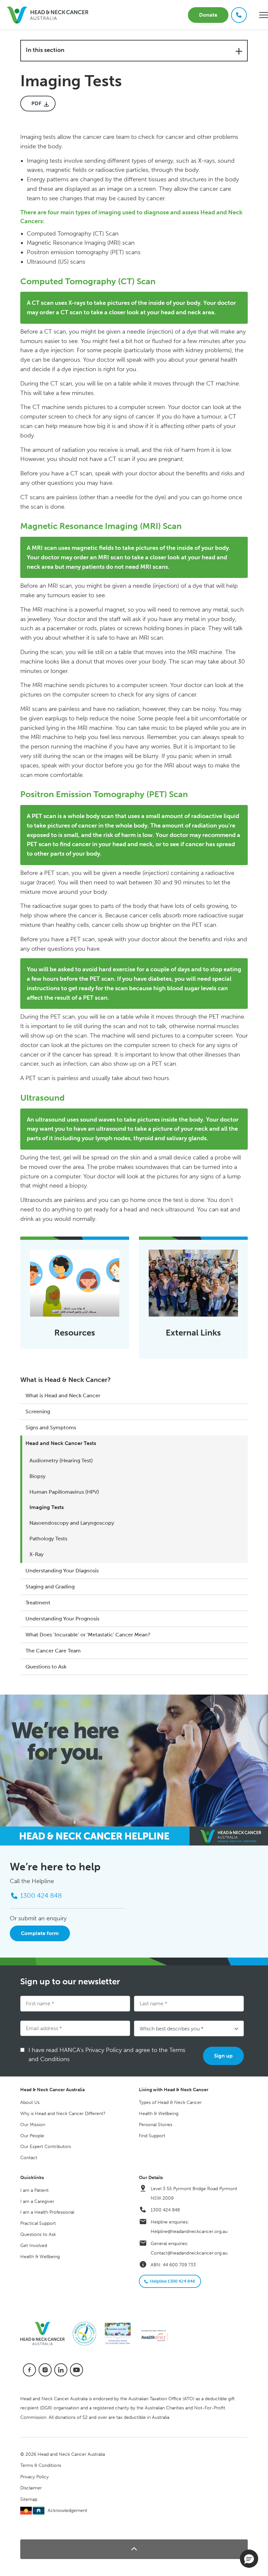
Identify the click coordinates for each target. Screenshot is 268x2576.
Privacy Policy (34, 2477)
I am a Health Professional (47, 2212)
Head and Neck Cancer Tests (61, 1443)
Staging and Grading (50, 1587)
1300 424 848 (165, 2210)
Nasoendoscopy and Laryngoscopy (72, 1523)
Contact (29, 2158)
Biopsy (37, 1476)
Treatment (38, 1603)
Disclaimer (31, 2488)
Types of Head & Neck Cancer (170, 2102)
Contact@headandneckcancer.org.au (189, 2253)
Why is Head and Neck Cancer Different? (63, 2114)
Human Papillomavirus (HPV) (64, 1492)
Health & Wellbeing (159, 2114)
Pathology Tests (48, 1539)
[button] (134, 2549)
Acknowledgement (67, 2510)
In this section (45, 50)
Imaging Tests (47, 1507)
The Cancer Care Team (53, 1651)
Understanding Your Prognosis (62, 1619)
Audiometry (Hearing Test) (61, 1460)
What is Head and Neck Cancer (63, 1395)
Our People (32, 2136)
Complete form (40, 1933)
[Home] (45, 2333)
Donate (208, 15)
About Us (30, 2102)
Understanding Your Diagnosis (62, 1571)
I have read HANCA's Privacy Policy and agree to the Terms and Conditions (107, 2055)
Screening (38, 1411)
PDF (36, 103)
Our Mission (33, 2125)
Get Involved (34, 2246)
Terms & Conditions (41, 2465)
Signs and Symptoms (51, 1427)
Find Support (152, 2136)
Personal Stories (156, 2125)
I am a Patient (34, 2190)
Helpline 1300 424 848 (173, 2281)
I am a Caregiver (37, 2201)
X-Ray (36, 1554)
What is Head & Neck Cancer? (66, 1380)
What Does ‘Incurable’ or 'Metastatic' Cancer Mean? (88, 1635)
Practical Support (38, 2223)
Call (239, 15)
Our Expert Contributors (46, 2147)
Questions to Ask (46, 1667)
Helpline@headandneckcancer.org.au (189, 2231)
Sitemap (29, 2499)
